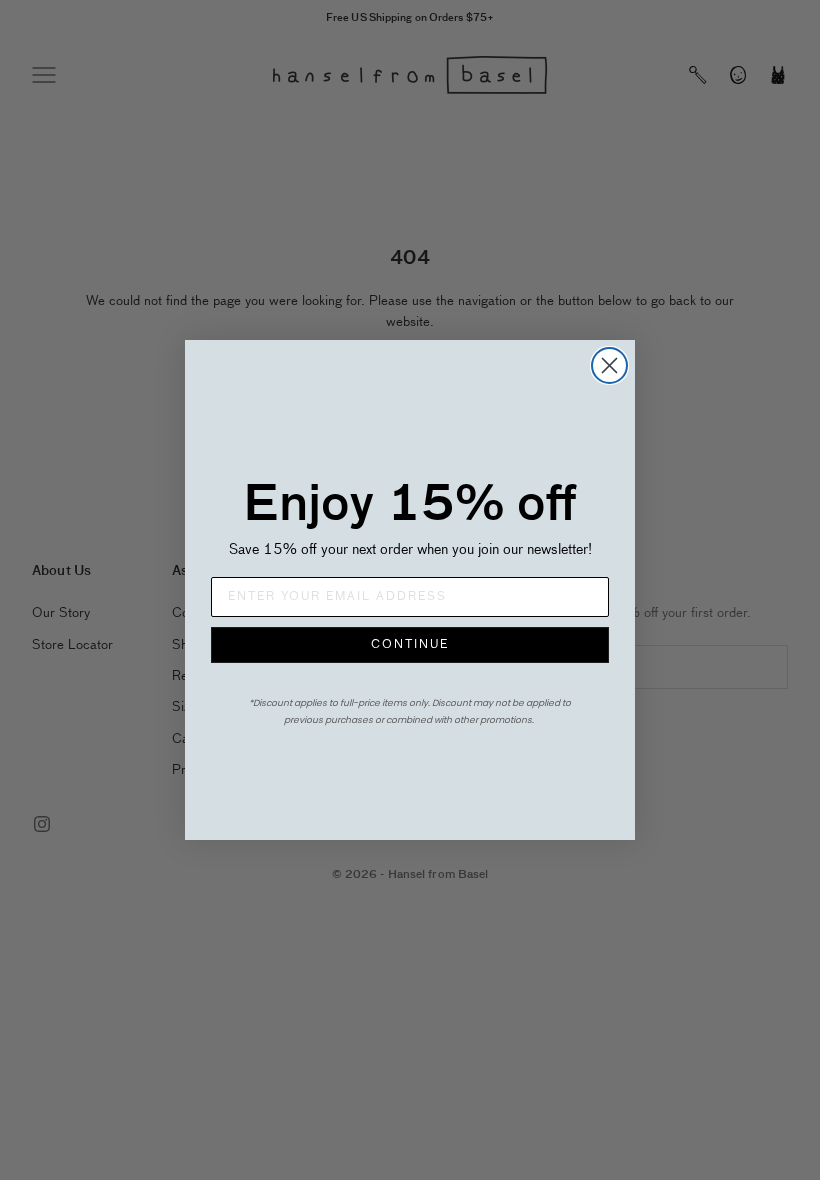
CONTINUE (410, 645)
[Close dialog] (609, 365)
